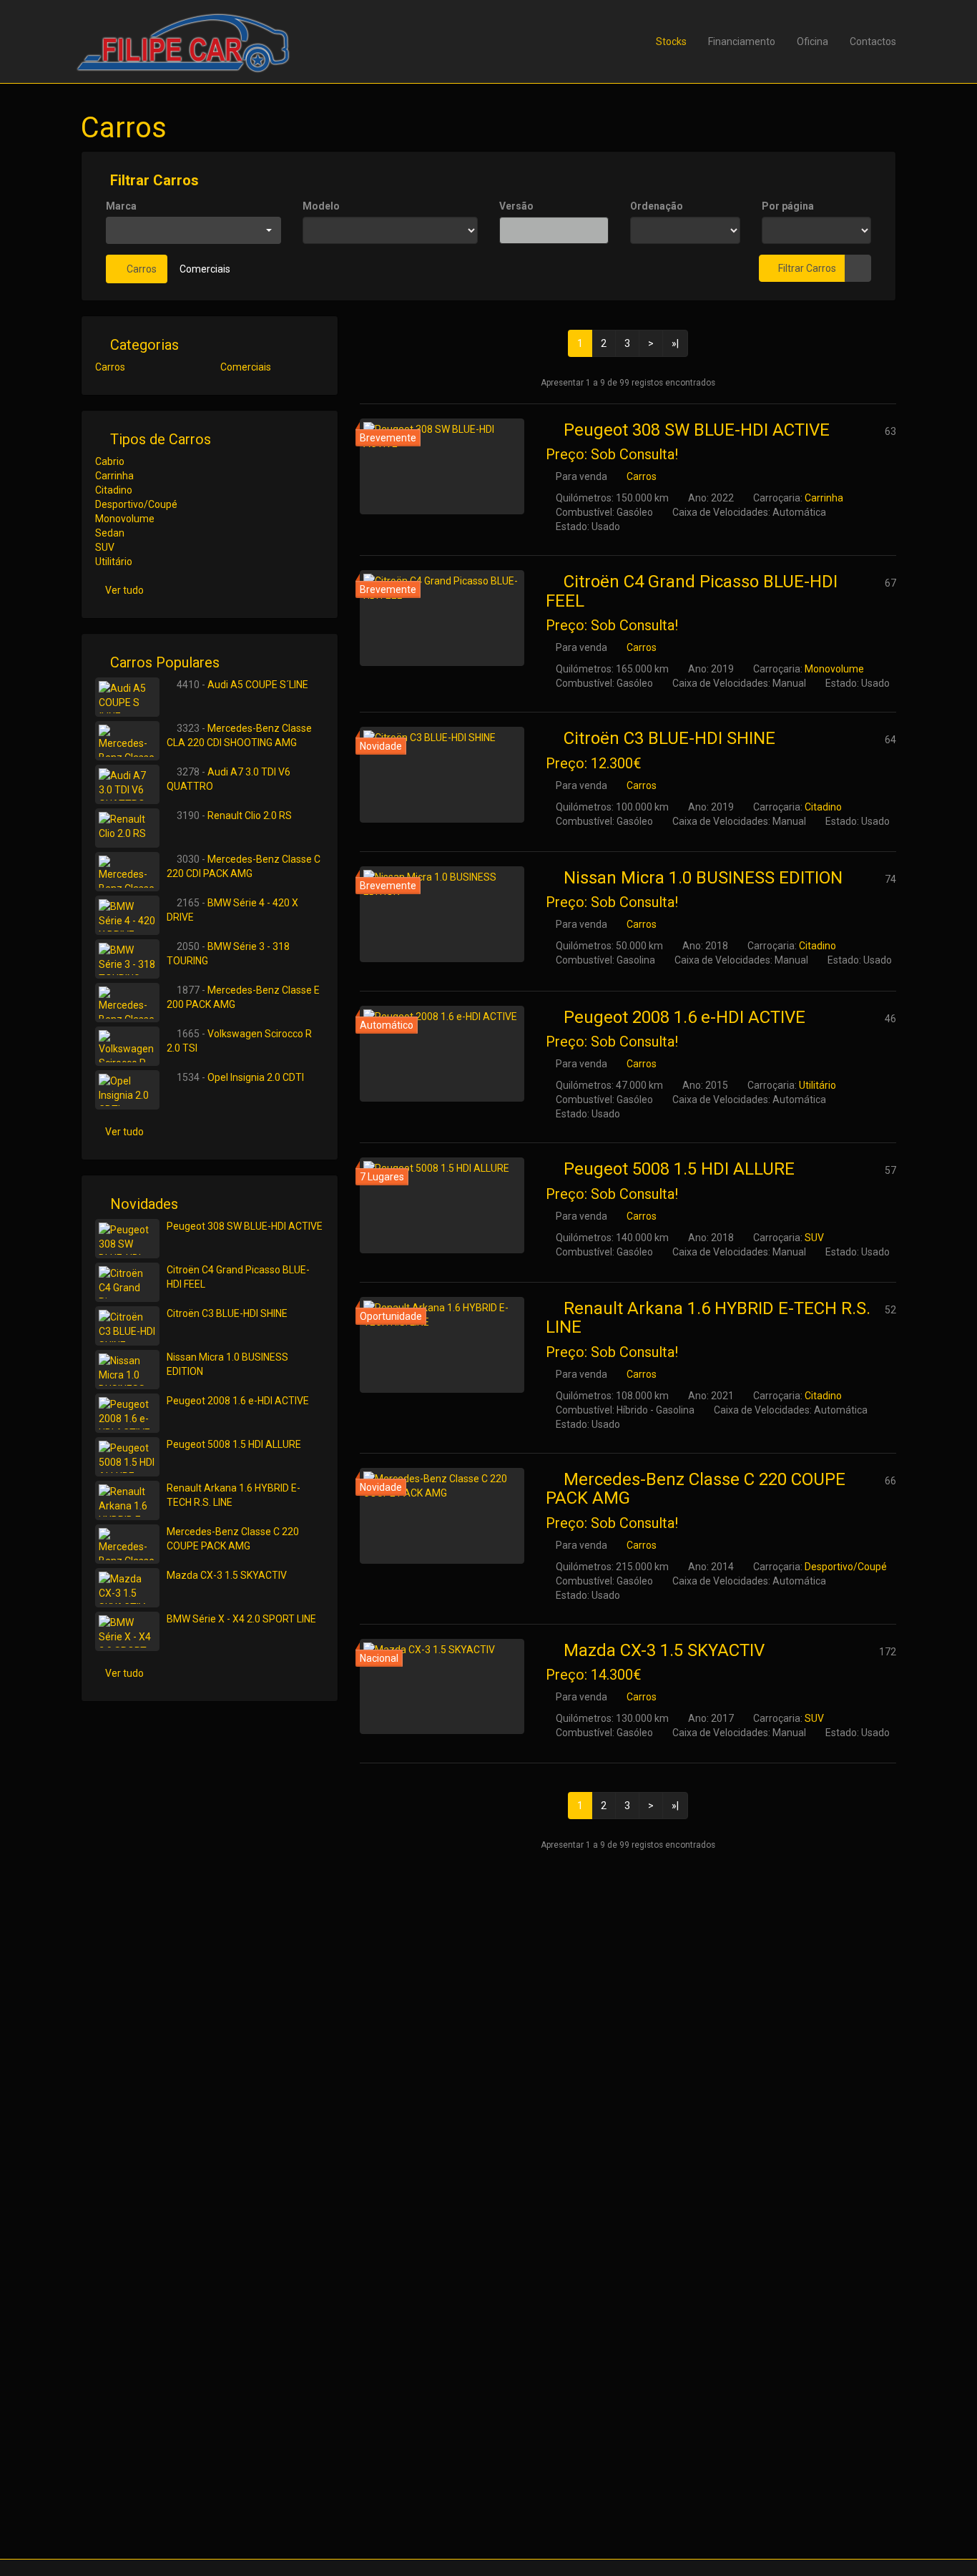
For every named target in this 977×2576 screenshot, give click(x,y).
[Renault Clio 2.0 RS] (127, 828)
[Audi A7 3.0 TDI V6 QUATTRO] (127, 784)
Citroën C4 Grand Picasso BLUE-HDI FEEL (692, 591)
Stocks (671, 41)
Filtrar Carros (153, 180)
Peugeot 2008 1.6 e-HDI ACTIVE (684, 1017)
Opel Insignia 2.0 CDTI (256, 1077)
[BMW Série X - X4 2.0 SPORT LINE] (127, 1631)
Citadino (823, 807)
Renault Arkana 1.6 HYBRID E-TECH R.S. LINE (708, 1318)
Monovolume (834, 669)
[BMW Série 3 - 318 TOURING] (127, 959)
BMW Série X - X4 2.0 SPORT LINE (241, 1619)
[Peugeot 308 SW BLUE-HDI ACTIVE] (442, 466)
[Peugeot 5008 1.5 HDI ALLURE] (442, 1205)
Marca (121, 206)
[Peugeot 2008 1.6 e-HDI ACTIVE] (442, 1054)
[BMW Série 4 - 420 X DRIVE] (127, 915)
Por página (788, 206)
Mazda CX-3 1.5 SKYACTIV (664, 1650)
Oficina (812, 41)
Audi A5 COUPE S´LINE (258, 685)
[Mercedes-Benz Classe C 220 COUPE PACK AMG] (442, 1516)
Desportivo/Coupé (846, 1567)
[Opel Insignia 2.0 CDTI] (127, 1090)
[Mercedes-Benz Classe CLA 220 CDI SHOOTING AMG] (127, 741)
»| (675, 343)
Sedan (110, 533)
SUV (814, 1238)
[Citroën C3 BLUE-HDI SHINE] (442, 775)
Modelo (321, 206)
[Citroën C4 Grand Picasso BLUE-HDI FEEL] (442, 618)
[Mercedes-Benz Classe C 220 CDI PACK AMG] (127, 872)
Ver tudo (124, 590)
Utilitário (818, 1085)
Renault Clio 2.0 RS (250, 816)
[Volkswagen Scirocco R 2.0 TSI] (127, 1046)
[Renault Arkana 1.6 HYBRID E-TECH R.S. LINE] (442, 1345)
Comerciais (205, 269)
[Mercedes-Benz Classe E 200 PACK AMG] (127, 1003)
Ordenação (657, 206)
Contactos (873, 41)
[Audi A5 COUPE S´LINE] (127, 697)
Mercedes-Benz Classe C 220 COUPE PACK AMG (696, 1489)
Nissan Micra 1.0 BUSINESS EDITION (703, 878)
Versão (516, 206)
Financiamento (742, 41)
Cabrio (110, 461)
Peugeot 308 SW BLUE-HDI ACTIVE (697, 430)
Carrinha (824, 498)
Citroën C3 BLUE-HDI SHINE (669, 738)
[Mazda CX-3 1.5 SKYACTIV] (442, 1687)
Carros (141, 269)
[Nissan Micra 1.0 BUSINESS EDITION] (442, 914)
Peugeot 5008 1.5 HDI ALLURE (679, 1169)
